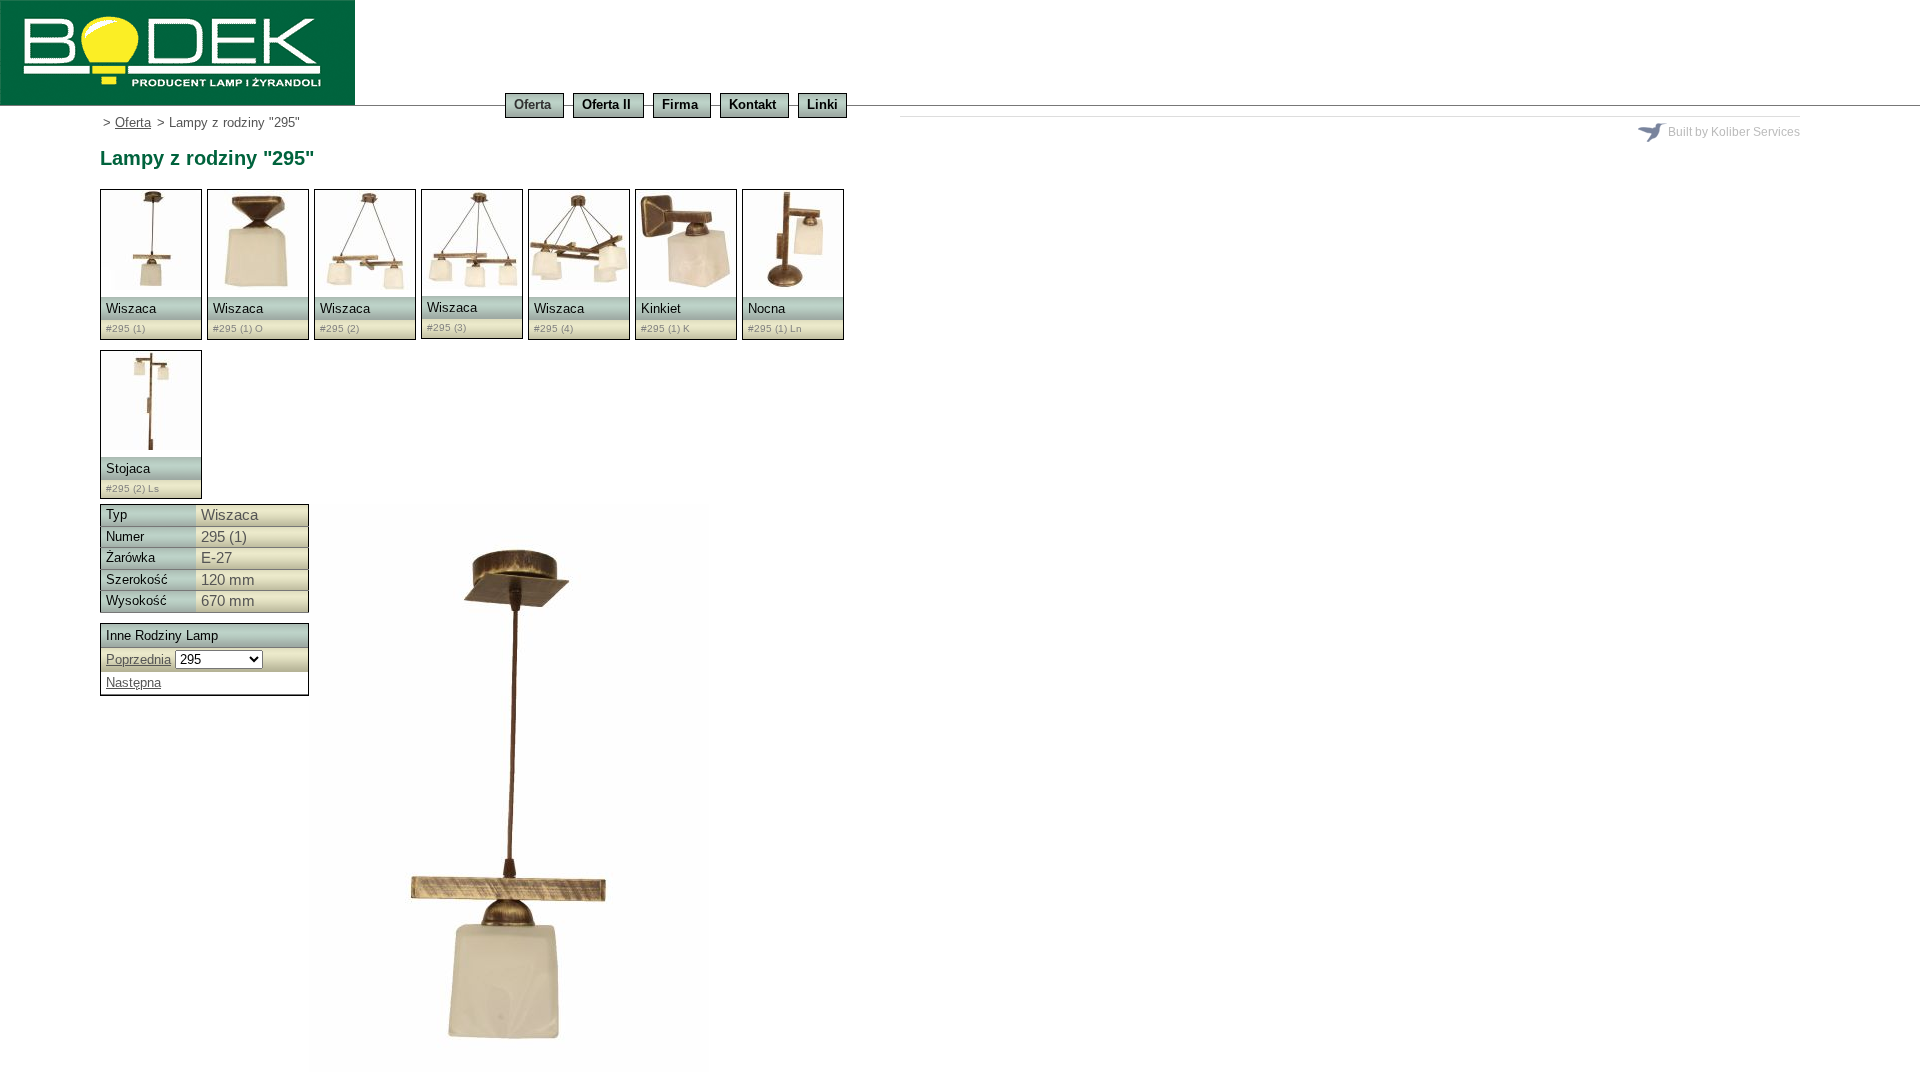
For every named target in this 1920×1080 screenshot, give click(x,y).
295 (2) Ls (135, 488)
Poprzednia (138, 659)
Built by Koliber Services (1734, 132)
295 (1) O (241, 328)
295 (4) (556, 328)
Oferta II (606, 104)
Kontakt (752, 104)
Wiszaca (131, 308)
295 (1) (128, 328)
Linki (822, 104)
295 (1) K (668, 328)
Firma (680, 104)
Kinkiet (661, 308)
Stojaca (128, 468)
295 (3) (449, 327)
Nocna (766, 308)
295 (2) (342, 328)
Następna (133, 682)
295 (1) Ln (778, 328)
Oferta (532, 104)
